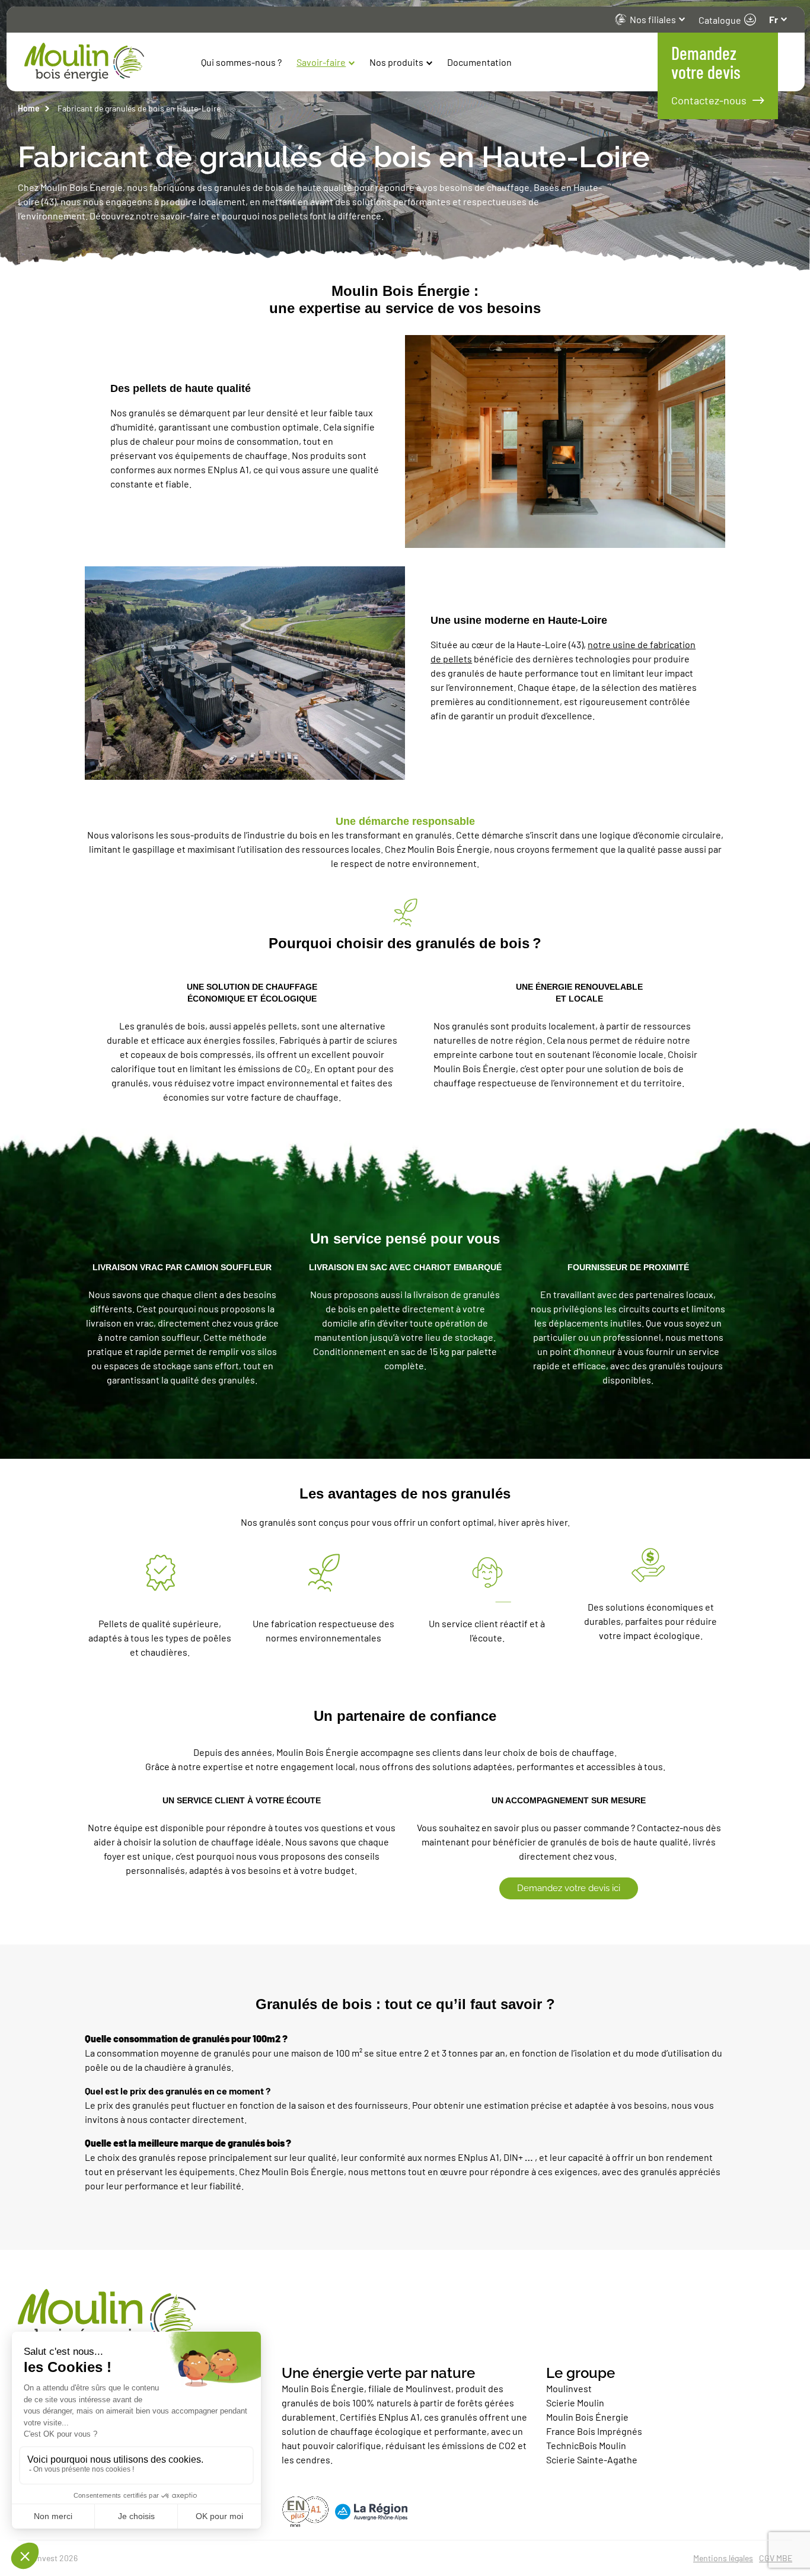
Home (29, 108)
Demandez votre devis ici (569, 1888)
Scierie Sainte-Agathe (593, 2459)
